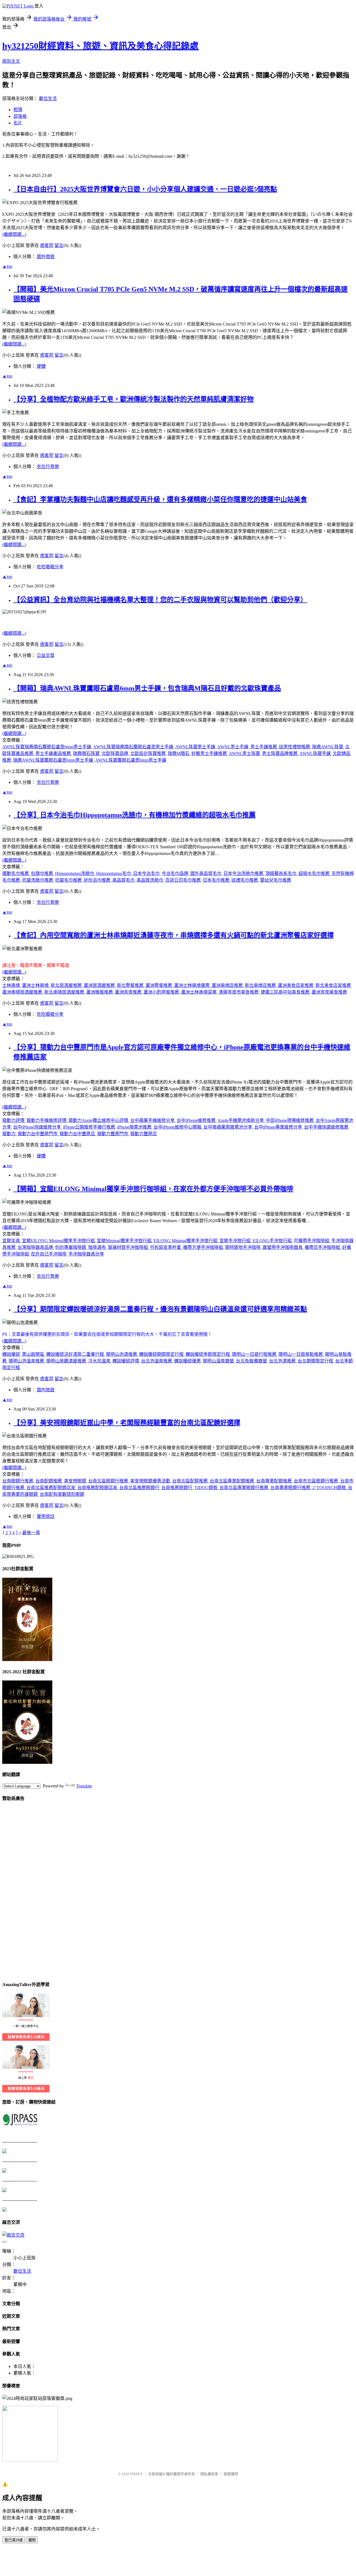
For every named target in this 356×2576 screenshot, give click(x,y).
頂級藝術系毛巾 (281, 873)
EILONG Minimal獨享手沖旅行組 (186, 1241)
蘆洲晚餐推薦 (100, 992)
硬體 (41, 366)
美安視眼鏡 (76, 1481)
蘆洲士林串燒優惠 (192, 985)
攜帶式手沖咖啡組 (323, 1247)
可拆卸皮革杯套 (166, 1247)
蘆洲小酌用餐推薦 (162, 992)
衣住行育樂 (48, 467)
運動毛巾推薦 (16, 873)
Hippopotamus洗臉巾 (75, 873)
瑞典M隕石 (179, 753)
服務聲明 (231, 2474)
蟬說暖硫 (12, 1354)
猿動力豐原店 (144, 1134)
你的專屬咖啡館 (71, 1247)
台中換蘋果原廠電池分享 (228, 1127)
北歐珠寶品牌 (115, 753)
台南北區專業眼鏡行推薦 (244, 1488)
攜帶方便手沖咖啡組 (204, 1247)
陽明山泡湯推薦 (122, 1354)
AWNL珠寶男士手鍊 (196, 747)
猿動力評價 (14, 1120)
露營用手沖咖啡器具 (283, 1247)
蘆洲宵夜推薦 (129, 992)
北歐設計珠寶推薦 (149, 753)
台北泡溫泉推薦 (157, 1361)
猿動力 (9, 1134)
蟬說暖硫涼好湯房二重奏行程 (76, 1354)
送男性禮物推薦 (295, 747)
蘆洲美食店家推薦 (296, 985)
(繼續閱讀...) (14, 234)
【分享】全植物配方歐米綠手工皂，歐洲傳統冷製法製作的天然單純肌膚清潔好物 (133, 399)
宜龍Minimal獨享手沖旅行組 (125, 1241)
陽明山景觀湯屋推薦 (67, 1361)
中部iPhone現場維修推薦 (290, 1120)
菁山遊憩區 (34, 1354)
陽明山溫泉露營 (219, 1361)
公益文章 (46, 655)
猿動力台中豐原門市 (38, 1134)
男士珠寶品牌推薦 (280, 753)
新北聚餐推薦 (131, 985)
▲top (7, 266)
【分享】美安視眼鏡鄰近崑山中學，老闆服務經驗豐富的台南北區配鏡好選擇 (127, 1423)
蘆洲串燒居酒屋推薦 (23, 992)
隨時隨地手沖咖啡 (243, 1247)
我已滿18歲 (14, 2540)
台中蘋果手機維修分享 (153, 1120)
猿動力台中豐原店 (78, 1134)
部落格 (20, 116)
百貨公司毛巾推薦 (184, 880)
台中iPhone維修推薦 (197, 1120)
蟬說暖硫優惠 (188, 1361)
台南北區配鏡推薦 (191, 1481)
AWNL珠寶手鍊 (316, 753)
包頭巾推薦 (43, 873)
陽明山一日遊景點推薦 (301, 1354)
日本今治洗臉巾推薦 (244, 873)
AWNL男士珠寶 (245, 753)
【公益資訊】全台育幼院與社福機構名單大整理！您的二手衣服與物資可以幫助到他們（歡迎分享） (160, 600)
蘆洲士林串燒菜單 (199, 992)
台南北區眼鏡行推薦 (109, 1481)
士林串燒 (12, 985)
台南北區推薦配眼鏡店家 (51, 1488)
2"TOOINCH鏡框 (330, 1488)
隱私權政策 (209, 2474)
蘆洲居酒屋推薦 (100, 985)
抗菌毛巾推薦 (69, 880)
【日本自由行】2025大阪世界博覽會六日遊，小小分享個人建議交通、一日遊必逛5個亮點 (145, 189)
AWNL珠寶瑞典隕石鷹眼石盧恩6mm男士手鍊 (47, 747)
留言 (59, 245)
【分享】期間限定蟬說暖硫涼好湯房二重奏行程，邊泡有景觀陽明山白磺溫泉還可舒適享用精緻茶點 (160, 1309)
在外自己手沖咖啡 (49, 1254)
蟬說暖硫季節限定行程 (208, 1354)
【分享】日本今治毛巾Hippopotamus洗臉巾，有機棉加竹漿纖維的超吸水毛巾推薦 (134, 815)
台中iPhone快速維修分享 (38, 1127)
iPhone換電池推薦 (135, 1127)
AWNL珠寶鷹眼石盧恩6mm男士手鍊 (131, 760)
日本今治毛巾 (147, 873)
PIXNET (136, 2474)
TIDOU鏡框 (207, 1488)
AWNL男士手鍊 (233, 747)
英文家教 (7, 2047)
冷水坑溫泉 (100, 1361)
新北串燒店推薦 (261, 985)
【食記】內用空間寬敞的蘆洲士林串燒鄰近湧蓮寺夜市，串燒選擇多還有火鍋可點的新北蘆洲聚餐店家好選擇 (174, 935)
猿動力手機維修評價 (47, 1120)
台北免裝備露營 (252, 1361)
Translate (84, 1786)
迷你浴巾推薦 (98, 880)
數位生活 (48, 98)
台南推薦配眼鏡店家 (98, 1488)
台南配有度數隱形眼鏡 (62, 1494)
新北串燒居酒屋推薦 (65, 992)
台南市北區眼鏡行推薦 (317, 1481)
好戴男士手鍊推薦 (210, 753)
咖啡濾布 (98, 1247)
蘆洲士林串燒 (36, 985)
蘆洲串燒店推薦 (228, 985)
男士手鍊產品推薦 (54, 753)
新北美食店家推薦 (333, 985)
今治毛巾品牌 (175, 873)
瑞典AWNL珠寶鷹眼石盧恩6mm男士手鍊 (54, 760)
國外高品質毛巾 (206, 873)
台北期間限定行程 (316, 1361)
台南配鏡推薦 (49, 1481)
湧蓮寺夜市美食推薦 (239, 992)
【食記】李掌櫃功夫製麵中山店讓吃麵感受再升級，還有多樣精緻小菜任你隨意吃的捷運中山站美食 (160, 499)
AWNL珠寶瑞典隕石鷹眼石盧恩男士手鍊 (134, 747)
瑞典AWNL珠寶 (328, 747)
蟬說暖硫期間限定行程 (162, 1354)
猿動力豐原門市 (113, 1134)
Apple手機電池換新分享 (241, 1120)
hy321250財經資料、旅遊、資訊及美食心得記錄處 (100, 46)
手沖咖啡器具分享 (86, 1254)
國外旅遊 (46, 257)
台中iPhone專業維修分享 (279, 1127)
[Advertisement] (24, 1890)
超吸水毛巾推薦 (315, 873)
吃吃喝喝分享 (50, 567)
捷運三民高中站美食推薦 (286, 992)
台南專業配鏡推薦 (275, 1481)
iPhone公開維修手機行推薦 (90, 1127)
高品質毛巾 (124, 880)
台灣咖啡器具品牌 (36, 1247)
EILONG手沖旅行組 (273, 1241)
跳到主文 (11, 61)
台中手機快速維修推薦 (326, 1127)
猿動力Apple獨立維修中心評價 (99, 1120)
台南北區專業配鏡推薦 (233, 1481)
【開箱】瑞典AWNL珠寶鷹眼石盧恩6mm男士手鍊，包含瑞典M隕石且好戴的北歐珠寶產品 (147, 688)
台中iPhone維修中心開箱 (178, 1127)
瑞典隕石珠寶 (87, 753)
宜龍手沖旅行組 (236, 1241)
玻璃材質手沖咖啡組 (128, 1247)
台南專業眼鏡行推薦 (291, 1488)
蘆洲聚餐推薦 (159, 985)
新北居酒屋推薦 (67, 985)
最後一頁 (31, 1533)
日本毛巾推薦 (217, 880)
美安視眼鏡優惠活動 (151, 1481)
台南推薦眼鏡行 (177, 1488)
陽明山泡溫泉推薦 (27, 1361)
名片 (18, 123)
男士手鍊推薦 (264, 747)
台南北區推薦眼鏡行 (140, 1488)
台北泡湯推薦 (283, 1361)
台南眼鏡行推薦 (18, 1481)
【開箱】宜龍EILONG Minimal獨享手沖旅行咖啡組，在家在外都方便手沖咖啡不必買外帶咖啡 (153, 1189)
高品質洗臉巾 (150, 880)
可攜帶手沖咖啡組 (312, 1241)
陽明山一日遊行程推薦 (255, 1354)
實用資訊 (46, 1516)
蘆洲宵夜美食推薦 (329, 992)
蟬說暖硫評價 (126, 1361)
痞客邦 (47, 245)
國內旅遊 (46, 1390)
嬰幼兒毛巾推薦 (276, 880)
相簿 (18, 110)
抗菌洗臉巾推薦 (38, 880)
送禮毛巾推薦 (245, 880)
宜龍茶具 (12, 1241)
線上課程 (7, 1995)
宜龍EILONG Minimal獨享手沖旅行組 (59, 1241)
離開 (32, 2540)
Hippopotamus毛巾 (114, 873)
